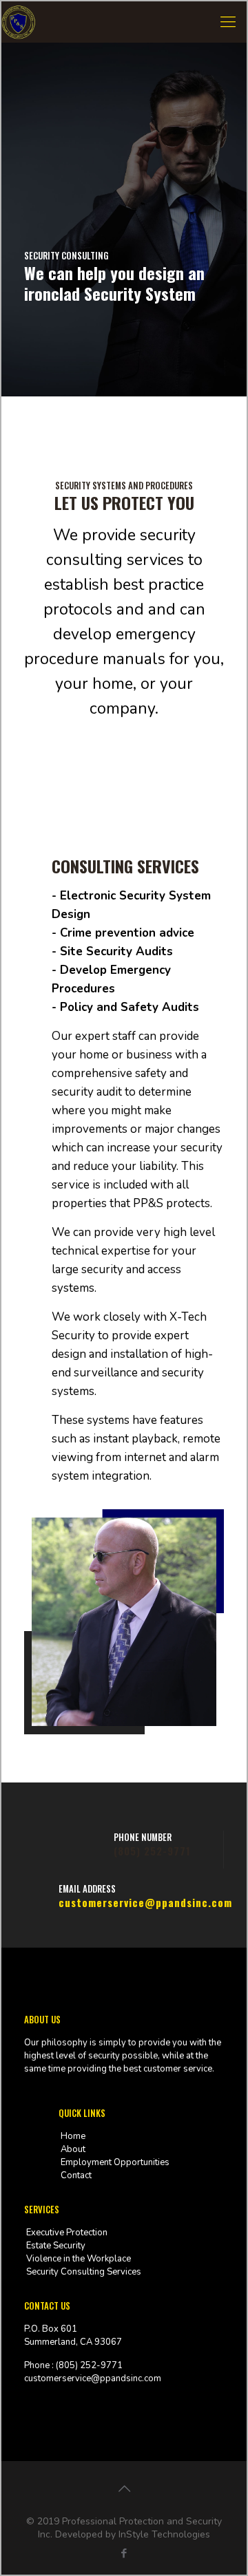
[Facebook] (124, 2553)
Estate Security (56, 2246)
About (73, 2149)
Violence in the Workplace (79, 2259)
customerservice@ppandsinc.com (145, 1902)
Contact (76, 2175)
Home (73, 2136)
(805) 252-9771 (152, 1851)
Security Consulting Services (84, 2272)
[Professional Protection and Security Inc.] (19, 22)
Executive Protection (67, 2233)
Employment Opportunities (115, 2162)
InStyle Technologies (164, 2534)
